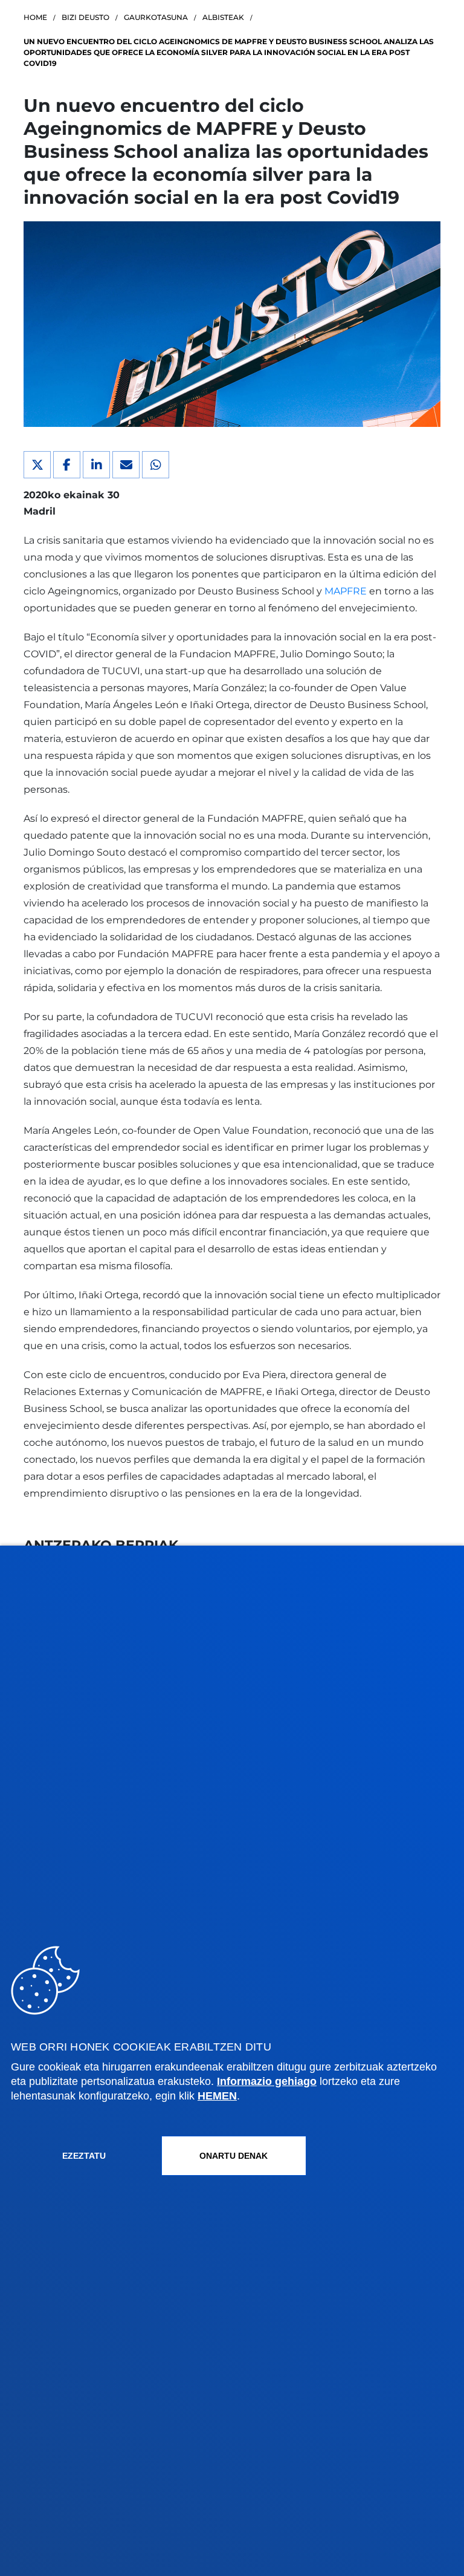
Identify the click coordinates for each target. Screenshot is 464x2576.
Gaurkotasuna (156, 17)
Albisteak (223, 17)
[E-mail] (126, 465)
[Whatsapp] (156, 465)
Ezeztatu (84, 2156)
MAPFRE (346, 591)
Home (35, 17)
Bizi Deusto (85, 17)
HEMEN (217, 2096)
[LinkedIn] (96, 465)
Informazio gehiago (267, 2081)
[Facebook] (67, 465)
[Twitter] (37, 465)
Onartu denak (234, 2156)
